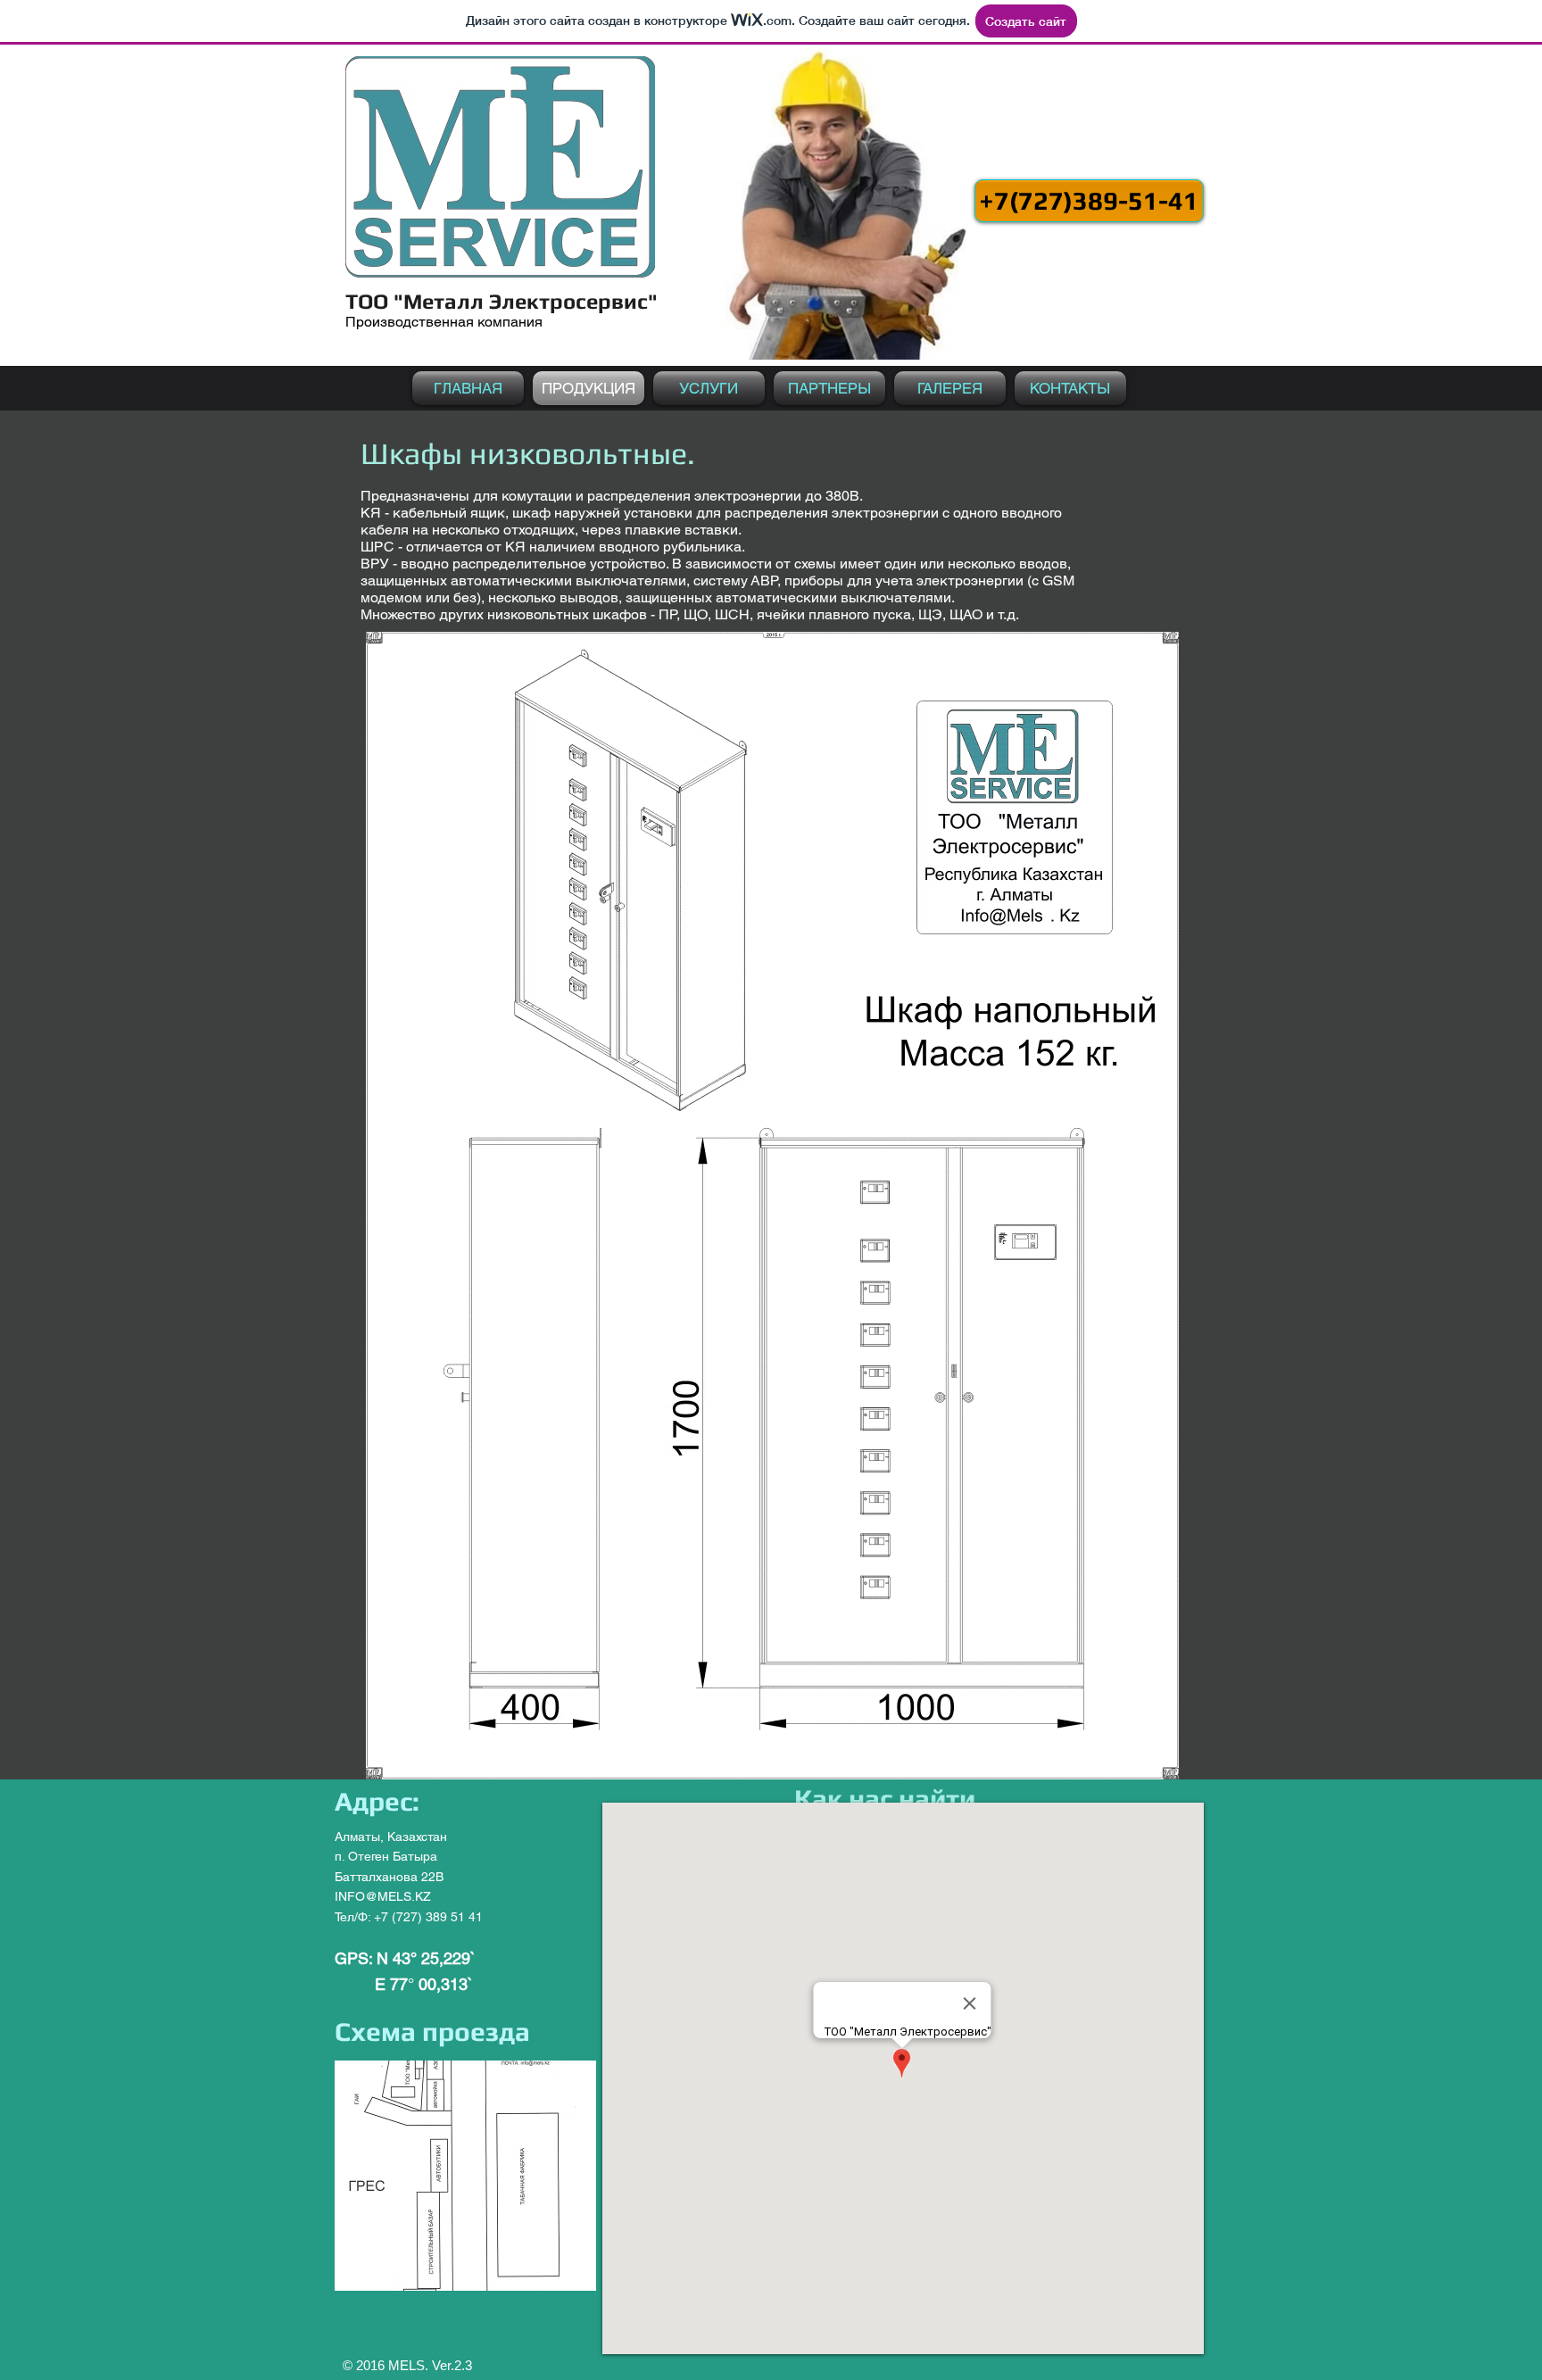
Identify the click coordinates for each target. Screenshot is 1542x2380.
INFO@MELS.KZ (383, 1896)
